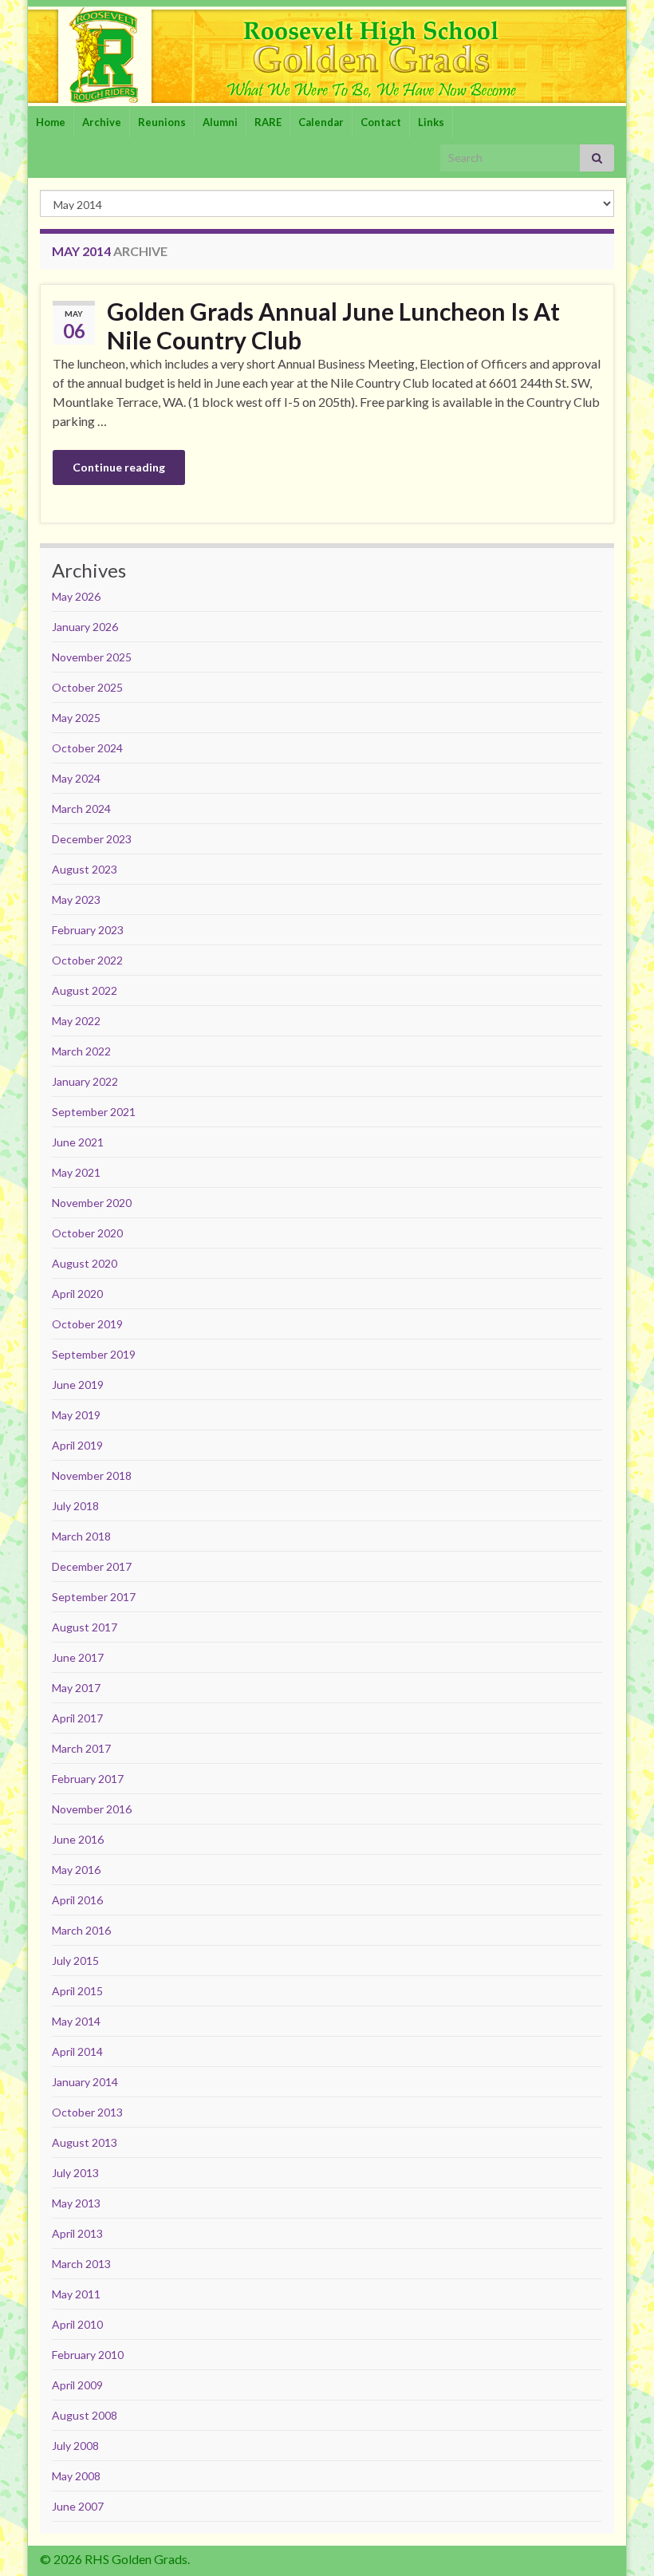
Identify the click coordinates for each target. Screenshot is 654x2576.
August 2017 (85, 1627)
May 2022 (76, 1021)
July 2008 (75, 2446)
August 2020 (85, 1263)
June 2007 (78, 2506)
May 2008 (76, 2476)
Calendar (321, 122)
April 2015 (77, 1991)
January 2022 (85, 1081)
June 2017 (78, 1657)
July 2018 (75, 1506)
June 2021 (78, 1142)
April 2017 (77, 1718)
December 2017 (92, 1566)
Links (431, 122)
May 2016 (76, 1870)
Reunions (162, 122)
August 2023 (85, 869)
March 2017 (81, 1748)
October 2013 (87, 2112)
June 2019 (78, 1385)
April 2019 (77, 1445)
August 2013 (85, 2142)
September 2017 (94, 1597)
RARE (268, 122)
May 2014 (76, 2021)
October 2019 (87, 1324)
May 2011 (76, 2294)
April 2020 (77, 1294)
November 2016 (92, 1809)
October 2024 (87, 748)
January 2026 (85, 627)
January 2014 (85, 2082)
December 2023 (92, 839)
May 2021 (76, 1172)
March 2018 (81, 1536)
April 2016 (77, 1900)
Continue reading (119, 467)
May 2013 (76, 2203)
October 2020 (87, 1233)
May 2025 (76, 718)
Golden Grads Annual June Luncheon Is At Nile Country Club (333, 325)
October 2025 (87, 687)
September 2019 (94, 1354)
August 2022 (85, 990)
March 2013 (81, 2264)
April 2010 (77, 2324)
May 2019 (76, 1415)
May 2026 (76, 596)
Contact (381, 122)
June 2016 (78, 1839)
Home (51, 122)
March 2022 (81, 1051)
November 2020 (92, 1203)
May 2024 (76, 778)
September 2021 (94, 1112)
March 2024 (81, 809)
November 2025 (92, 657)
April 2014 (77, 2051)
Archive (102, 122)
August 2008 (85, 2415)
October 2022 (87, 960)
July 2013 (75, 2173)
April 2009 (77, 2385)
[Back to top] (618, 2540)
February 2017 (88, 1779)
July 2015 (75, 1961)
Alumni (220, 122)
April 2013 (77, 2233)
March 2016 (81, 1930)
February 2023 (88, 930)
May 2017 (76, 1688)
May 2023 (76, 899)
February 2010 (88, 2355)
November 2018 (92, 1475)
